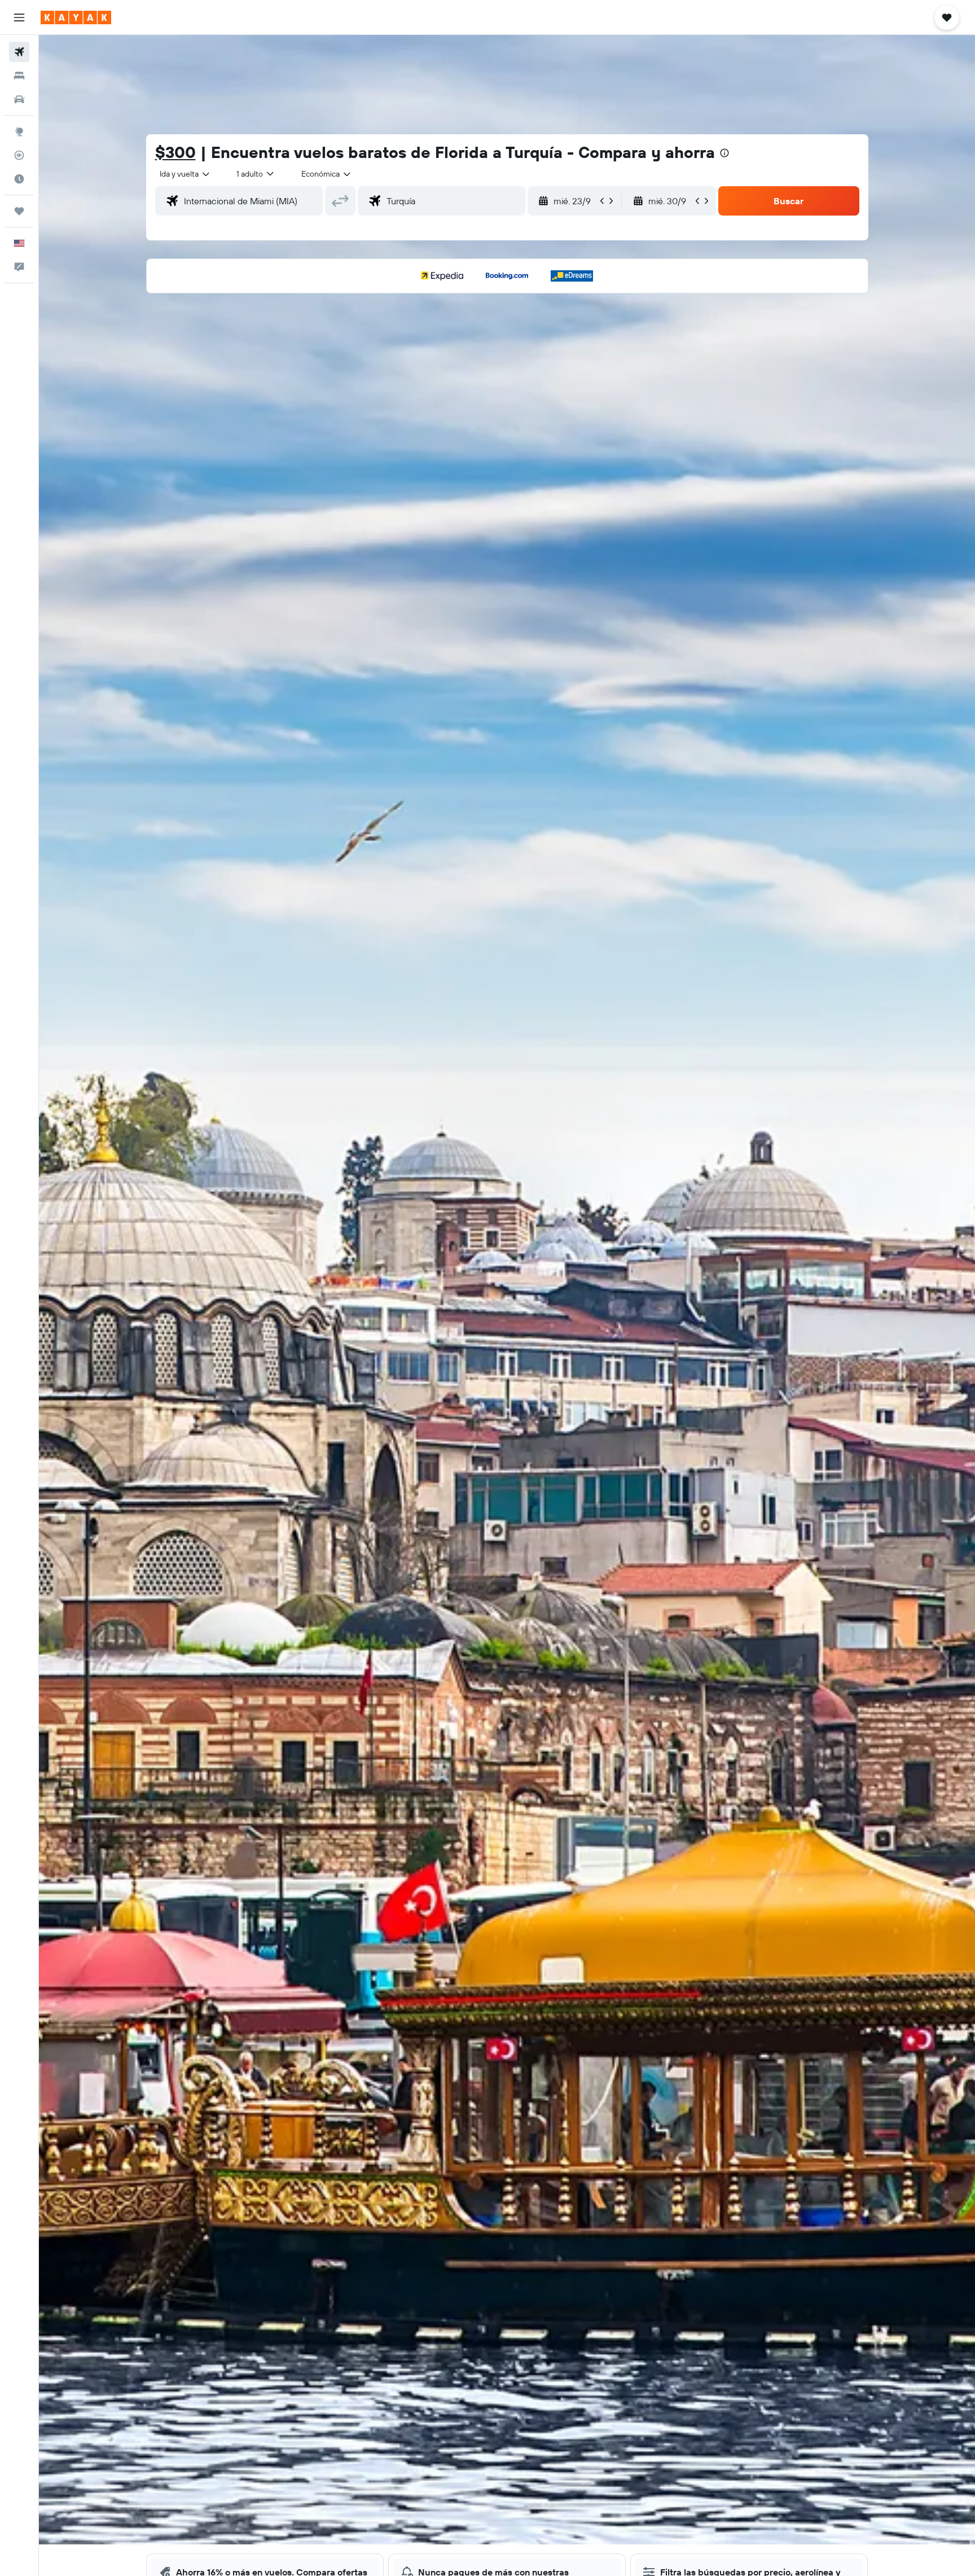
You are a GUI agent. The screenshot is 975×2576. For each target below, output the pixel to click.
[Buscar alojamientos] (19, 76)
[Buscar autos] (19, 99)
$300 (175, 152)
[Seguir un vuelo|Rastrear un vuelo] (19, 155)
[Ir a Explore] (19, 131)
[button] (19, 17)
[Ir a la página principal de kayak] (76, 17)
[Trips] (19, 211)
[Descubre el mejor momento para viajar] (19, 179)
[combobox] (185, 174)
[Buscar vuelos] (19, 52)
